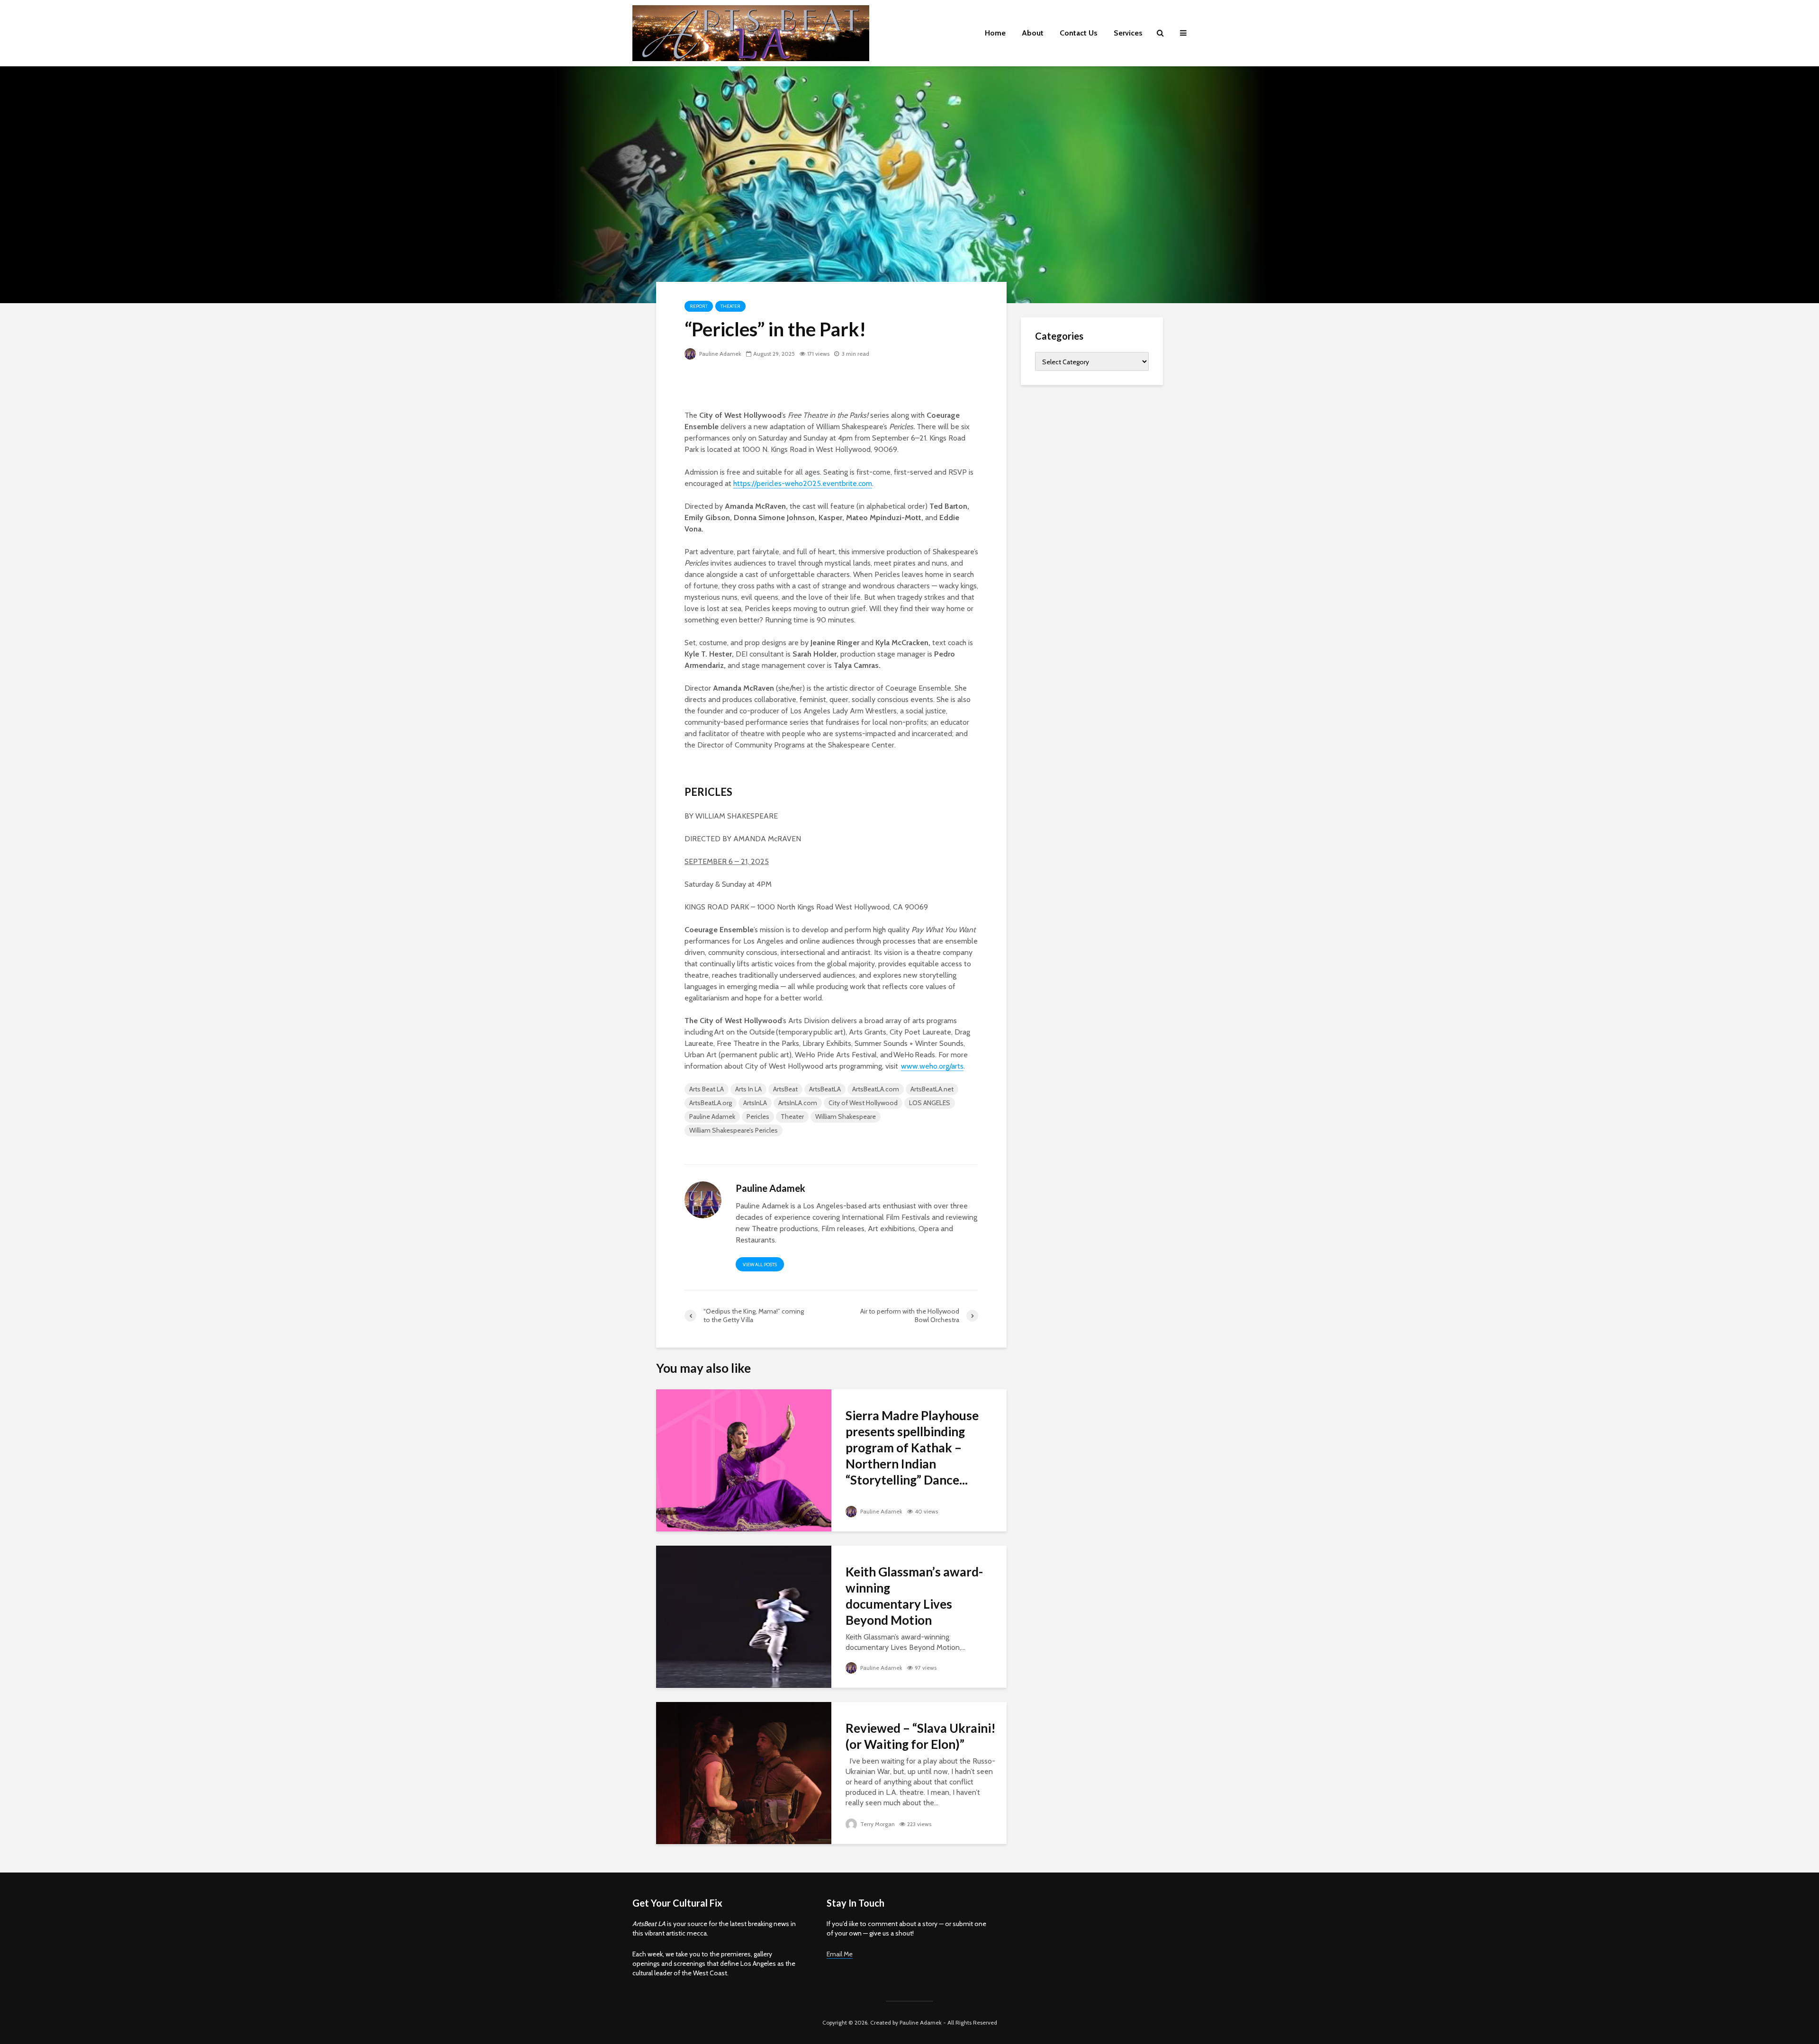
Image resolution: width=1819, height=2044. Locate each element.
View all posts (760, 1265)
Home (995, 33)
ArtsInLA (755, 1103)
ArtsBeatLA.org (711, 1103)
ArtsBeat (785, 1089)
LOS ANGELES (930, 1103)
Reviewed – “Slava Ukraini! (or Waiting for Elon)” (921, 1736)
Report (699, 306)
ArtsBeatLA (825, 1089)
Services (1128, 33)
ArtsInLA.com (798, 1103)
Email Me (840, 1954)
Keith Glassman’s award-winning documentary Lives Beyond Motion (914, 1596)
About (1033, 33)
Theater (730, 306)
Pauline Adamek (720, 354)
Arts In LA (748, 1089)
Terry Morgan (877, 1824)
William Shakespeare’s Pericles (734, 1130)
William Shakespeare (846, 1117)
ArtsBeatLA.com (876, 1089)
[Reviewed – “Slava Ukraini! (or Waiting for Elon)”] (744, 1772)
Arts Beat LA (707, 1089)
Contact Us (1079, 33)
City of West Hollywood (863, 1103)
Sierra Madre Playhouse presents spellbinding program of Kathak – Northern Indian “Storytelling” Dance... (912, 1448)
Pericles (758, 1117)
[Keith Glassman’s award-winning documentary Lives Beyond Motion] (744, 1616)
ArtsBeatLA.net (932, 1089)
